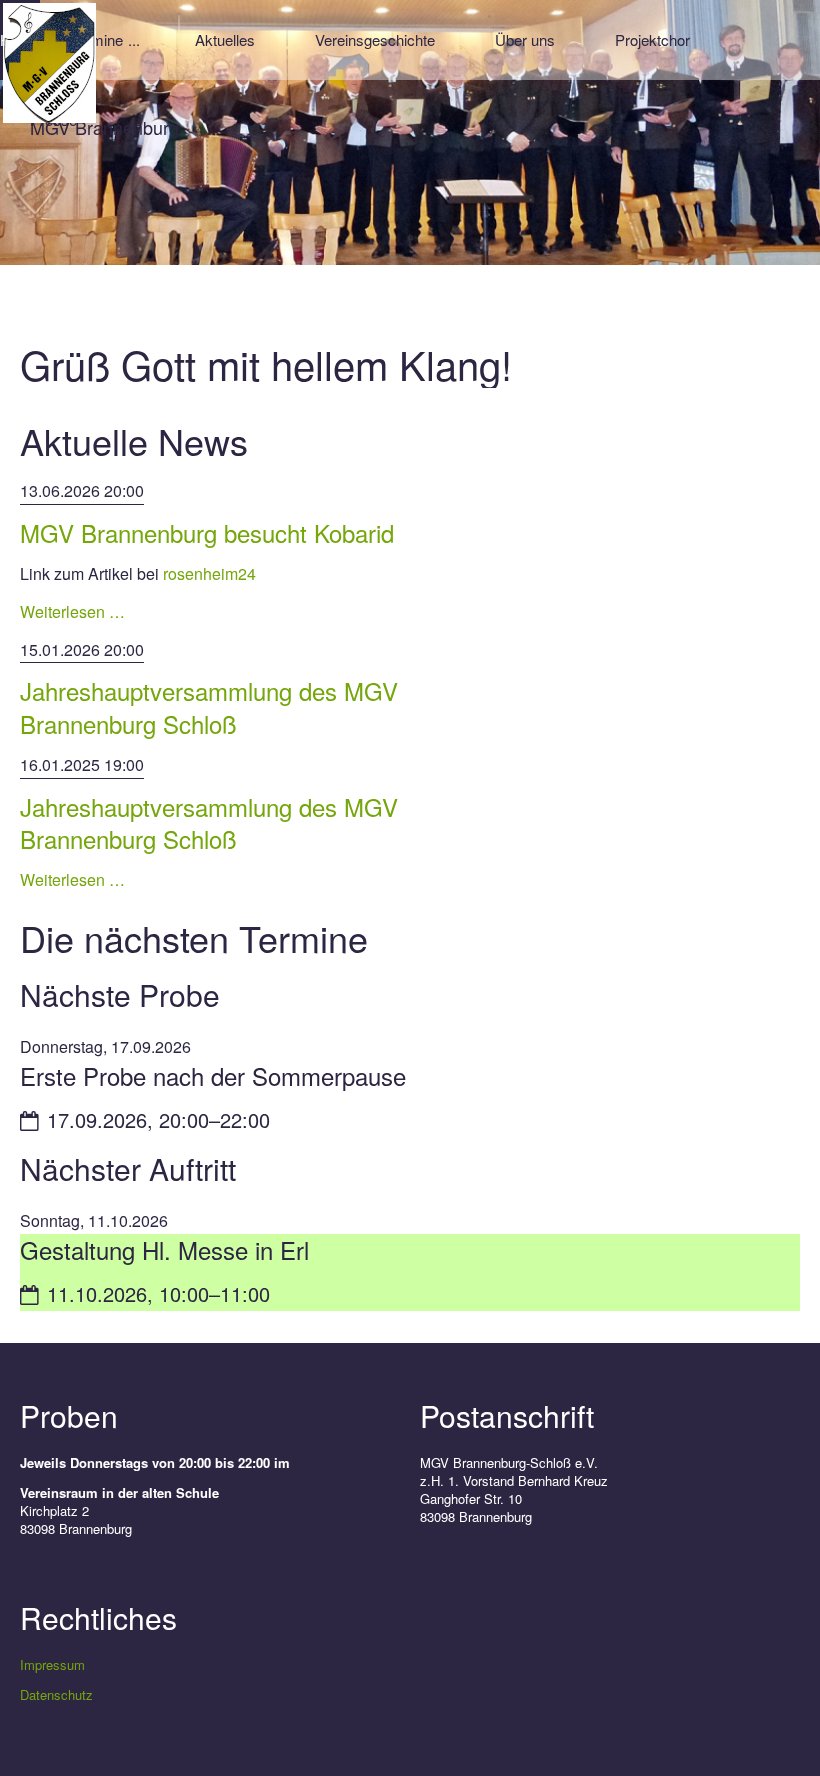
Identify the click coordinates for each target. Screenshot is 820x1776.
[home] (49, 60)
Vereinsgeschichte (375, 39)
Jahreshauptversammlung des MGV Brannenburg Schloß (209, 706)
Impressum (52, 1664)
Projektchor (652, 39)
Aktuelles (225, 39)
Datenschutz (56, 1694)
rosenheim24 (207, 573)
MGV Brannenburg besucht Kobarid (207, 532)
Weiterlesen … (72, 611)
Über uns (525, 39)
